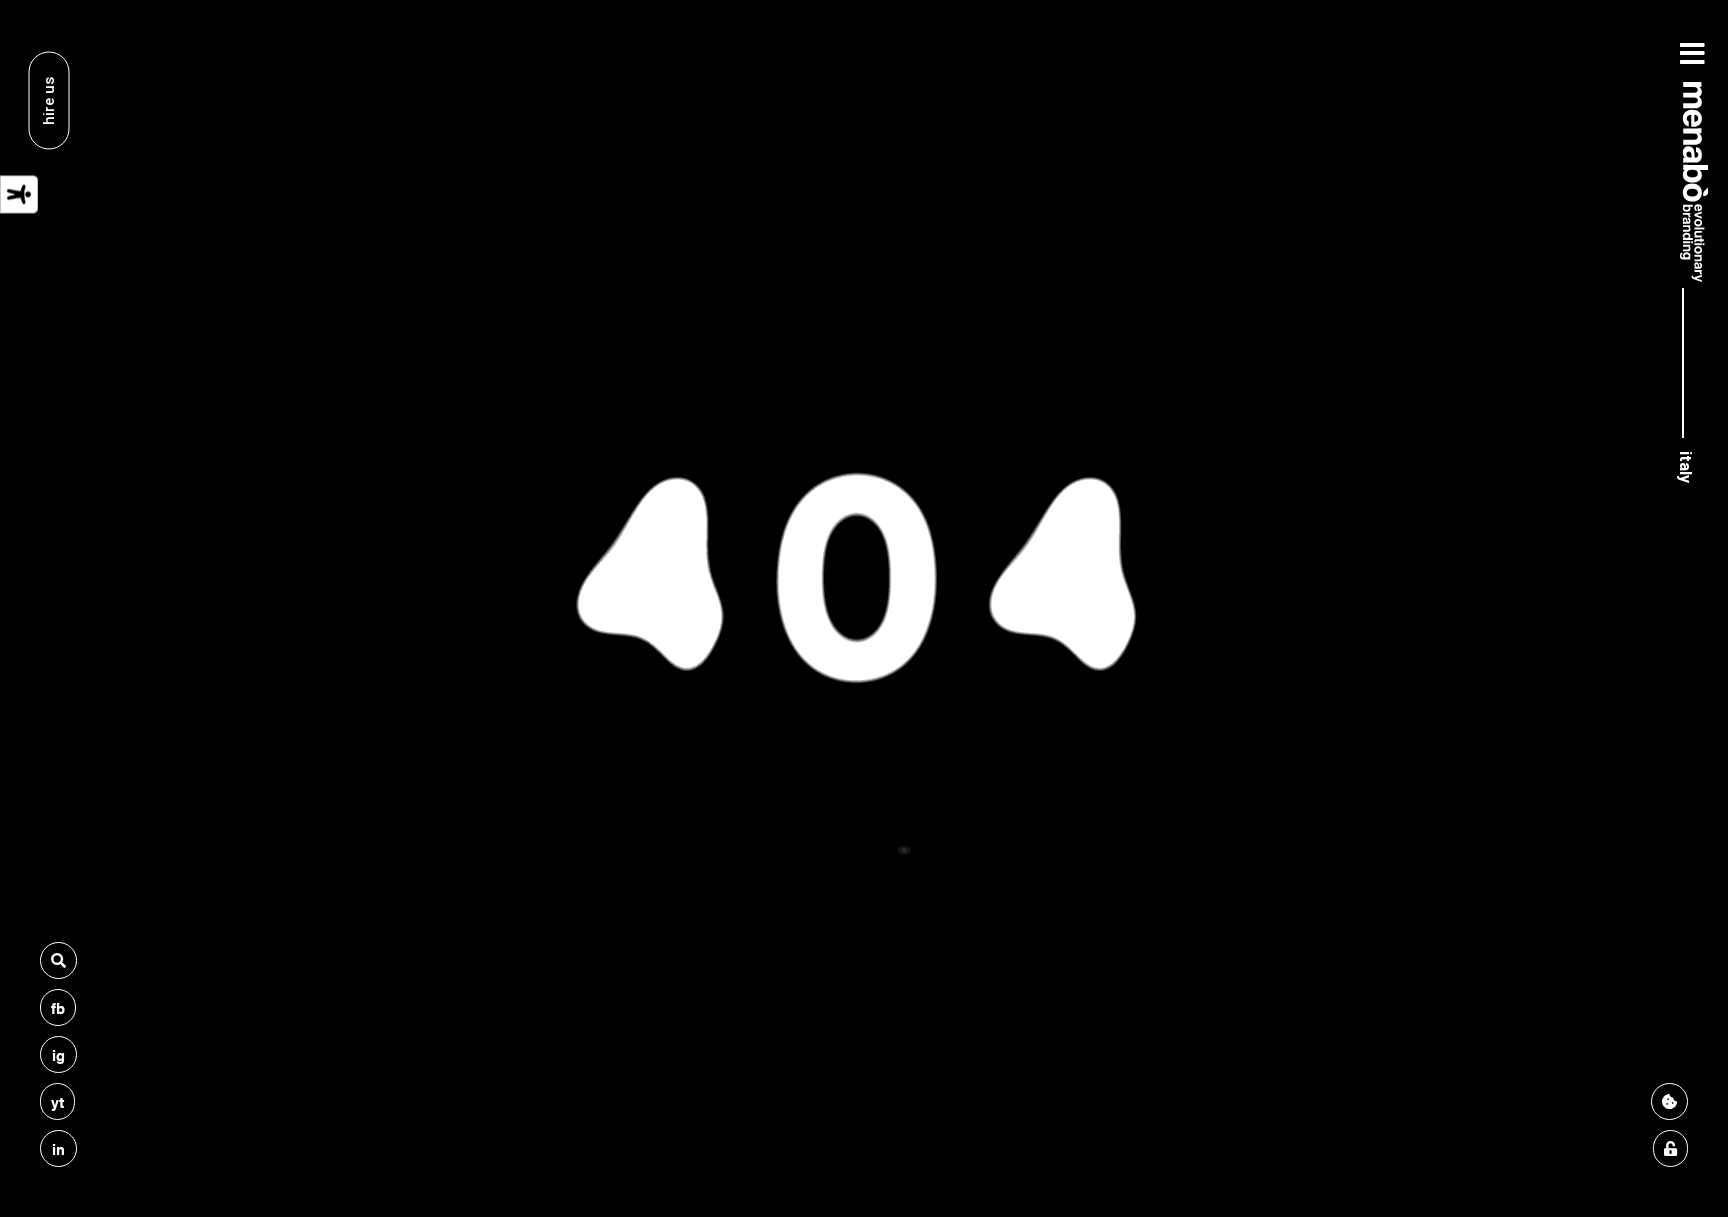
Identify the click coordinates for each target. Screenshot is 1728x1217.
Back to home (864, 797)
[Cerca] (58, 960)
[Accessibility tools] (19, 195)
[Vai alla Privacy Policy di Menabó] (1670, 1148)
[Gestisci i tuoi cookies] (1669, 1101)
